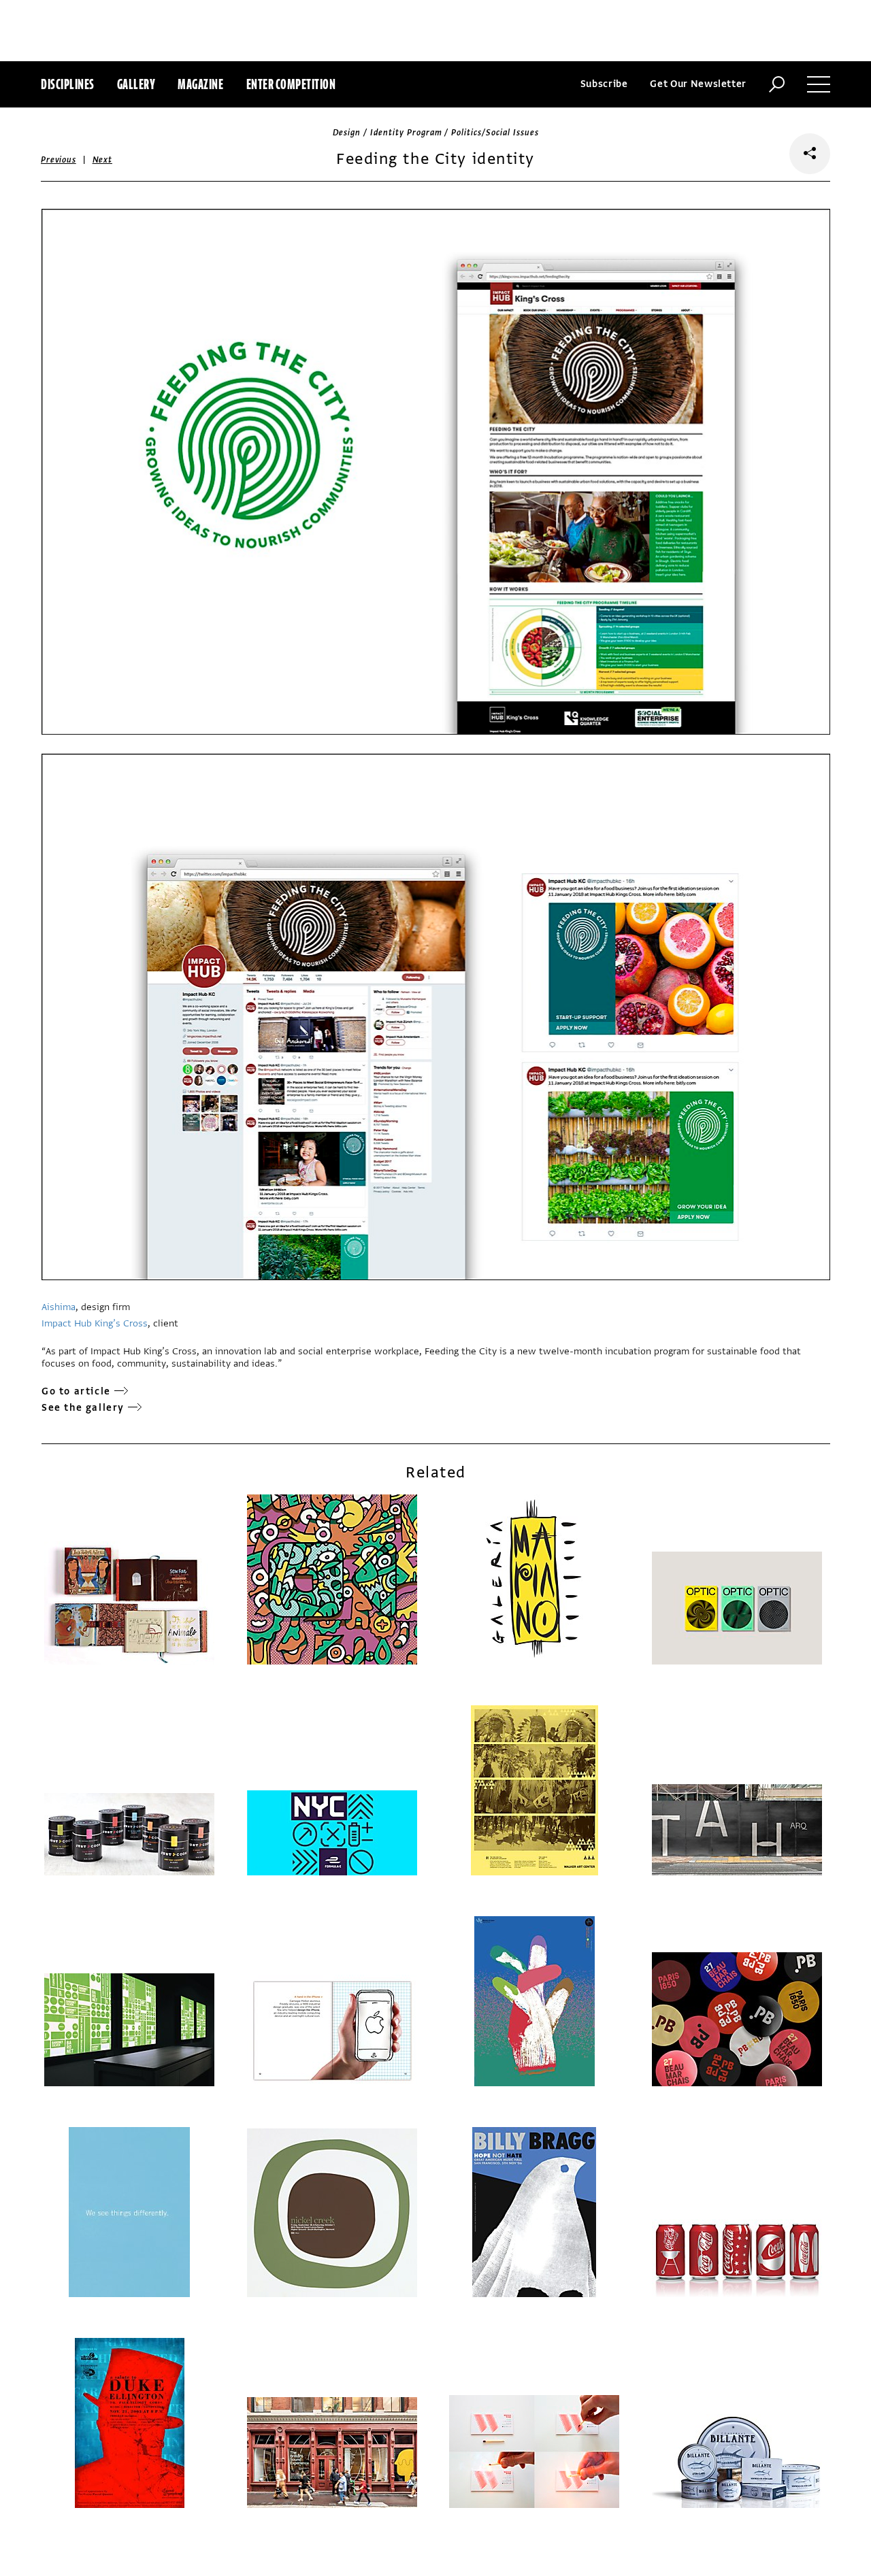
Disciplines (68, 84)
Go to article (76, 1391)
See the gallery (83, 1408)
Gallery (136, 84)
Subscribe (604, 84)
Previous (59, 160)
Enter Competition (291, 84)
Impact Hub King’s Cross (95, 1323)
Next (102, 160)
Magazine (200, 84)
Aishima (59, 1307)
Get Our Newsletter (698, 84)
